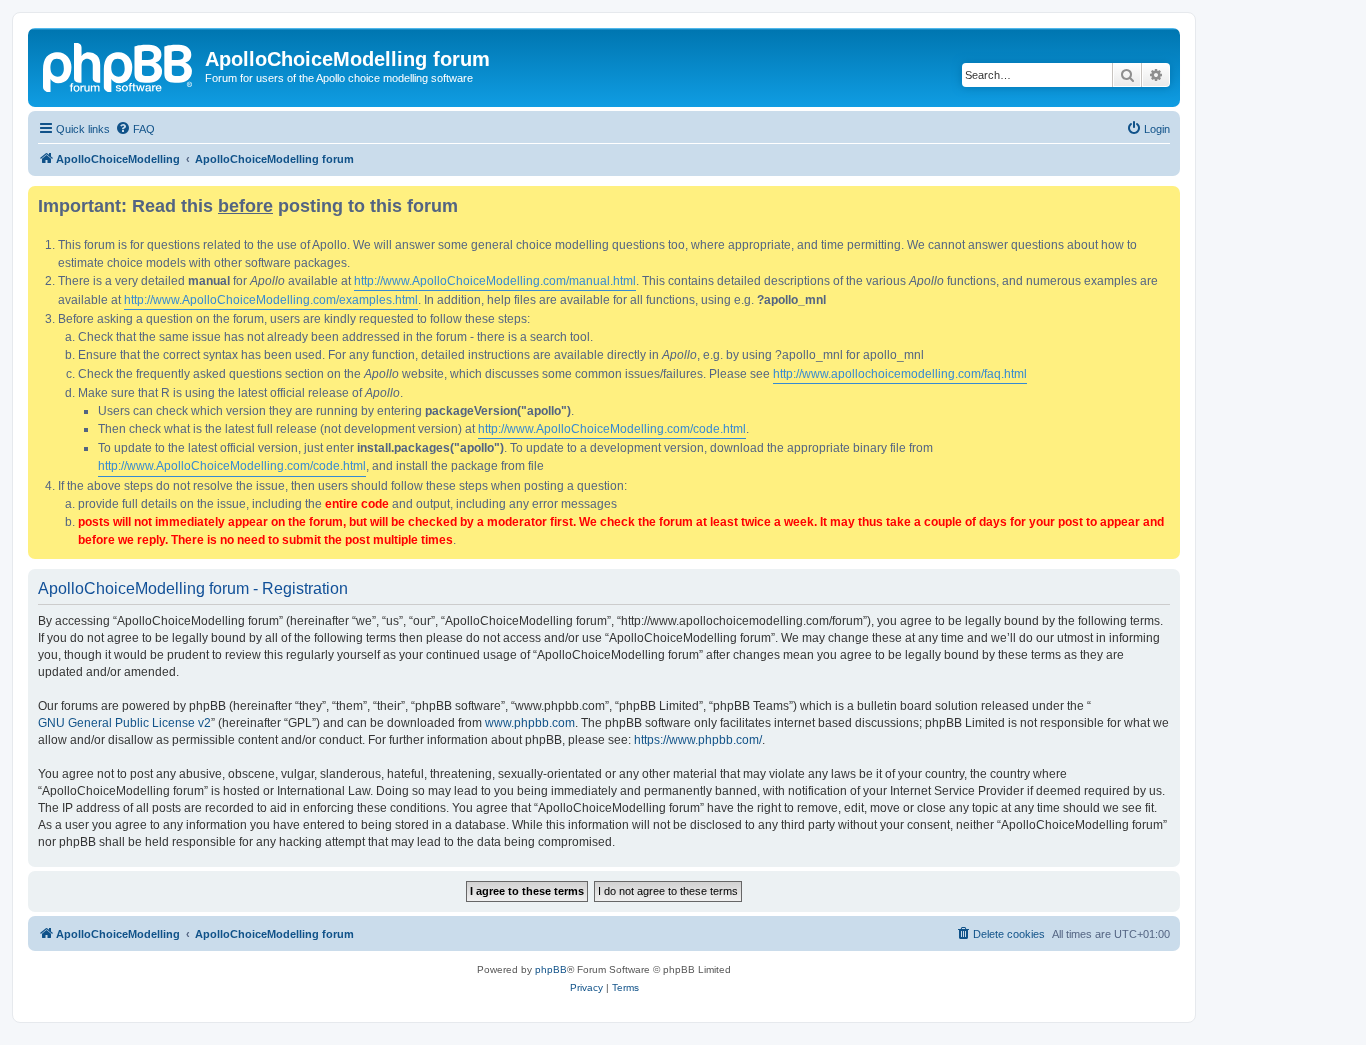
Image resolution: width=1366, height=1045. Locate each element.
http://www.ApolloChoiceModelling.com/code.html (612, 429)
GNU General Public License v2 (124, 723)
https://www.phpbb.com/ (698, 740)
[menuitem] (135, 129)
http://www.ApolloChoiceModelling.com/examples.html (271, 300)
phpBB (551, 969)
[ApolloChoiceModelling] (119, 65)
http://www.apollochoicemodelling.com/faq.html (900, 374)
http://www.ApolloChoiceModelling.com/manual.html (495, 281)
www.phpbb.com (530, 723)
